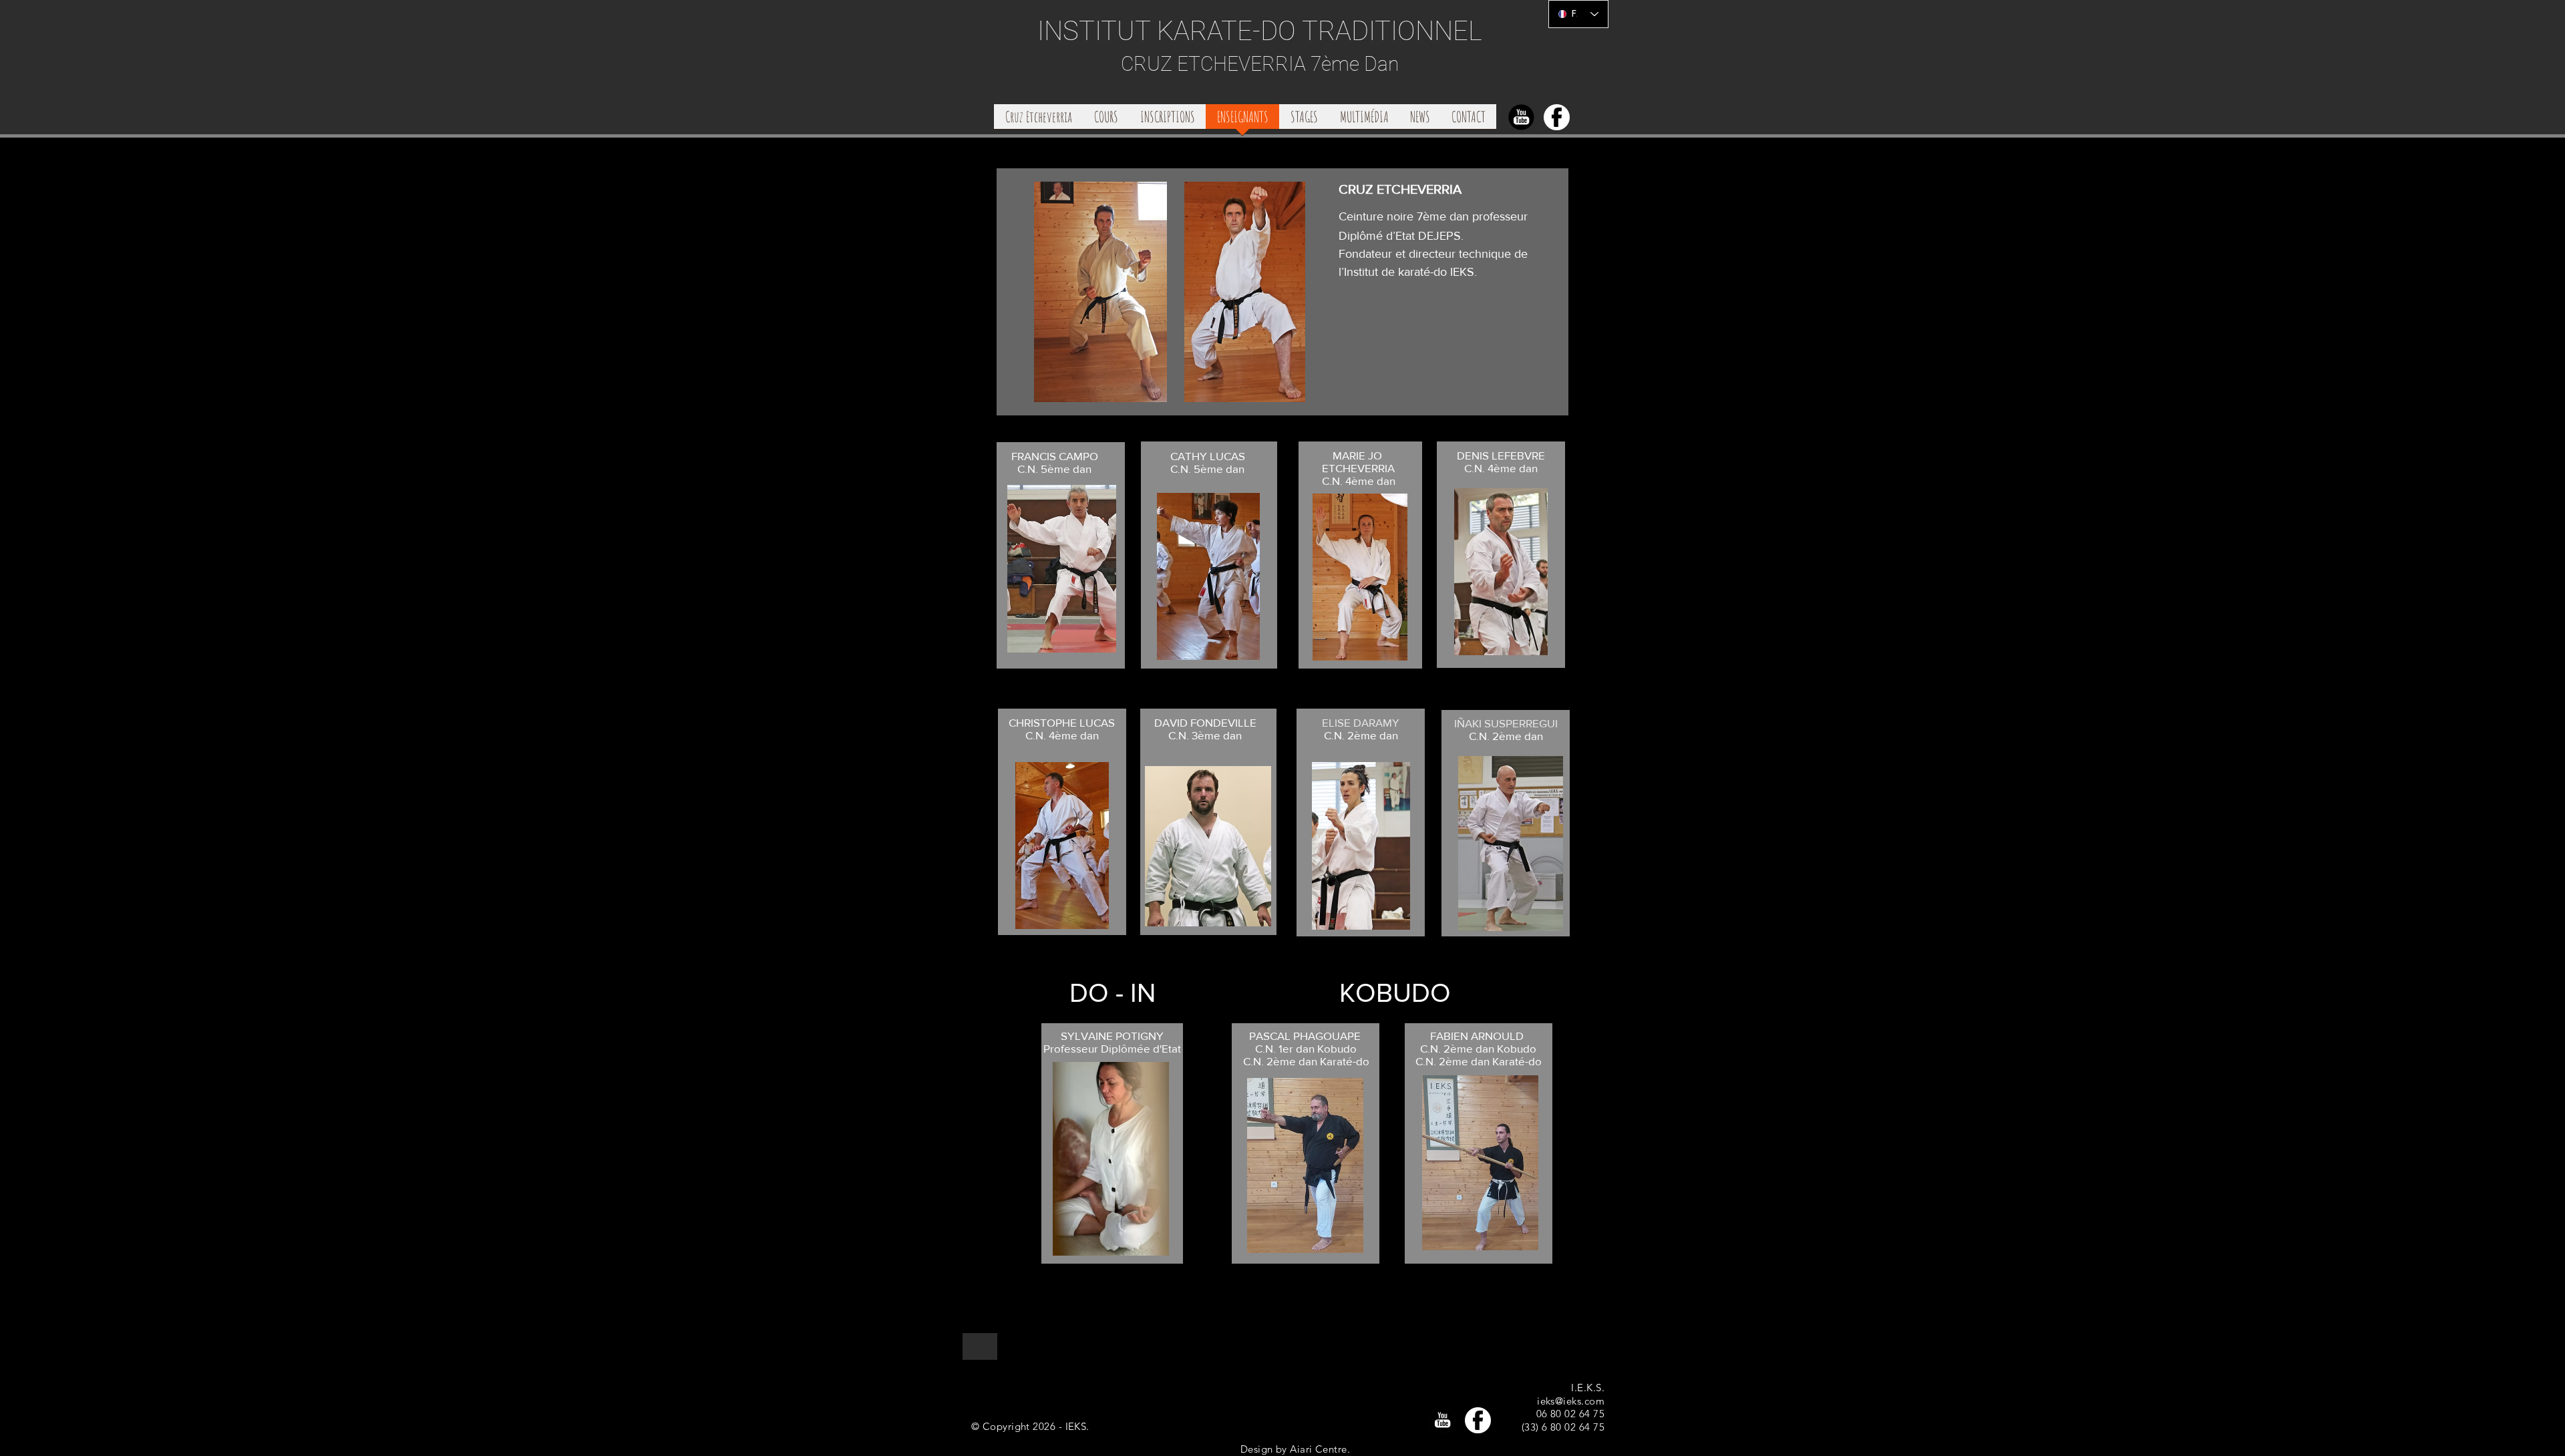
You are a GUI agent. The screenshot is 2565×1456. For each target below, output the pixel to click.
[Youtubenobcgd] (1521, 117)
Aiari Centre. (1320, 1449)
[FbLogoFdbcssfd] (1557, 117)
